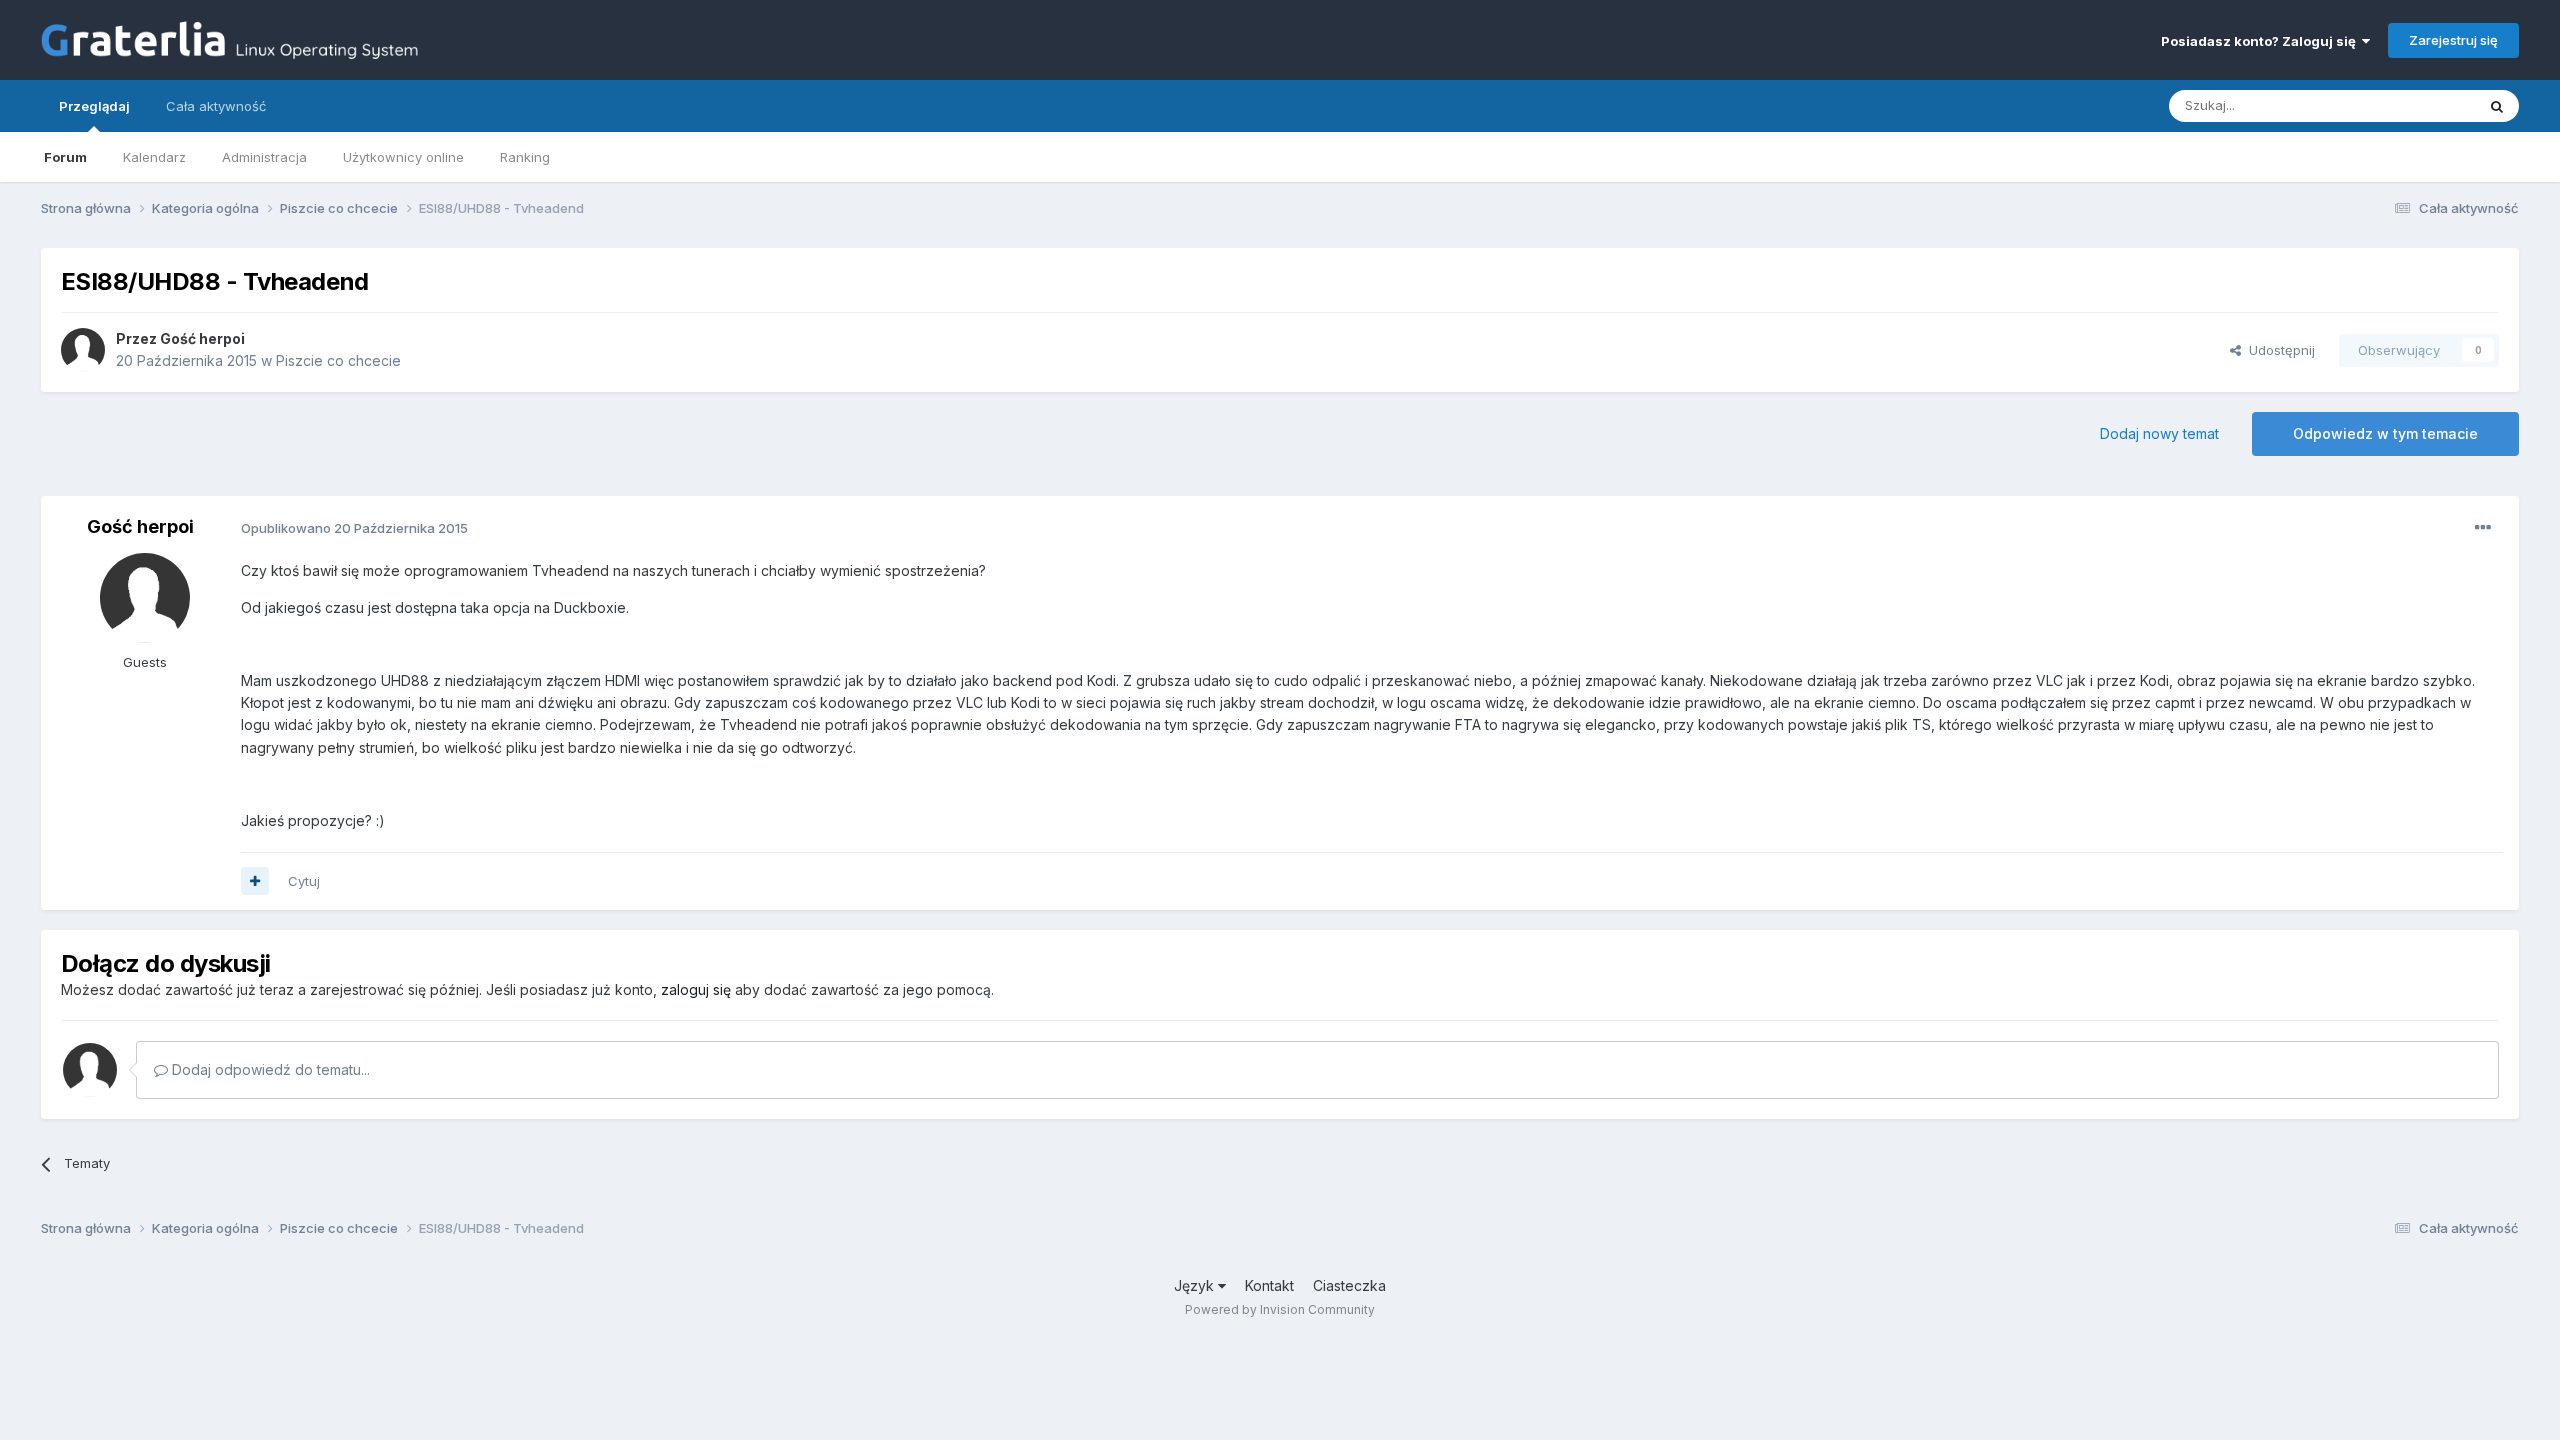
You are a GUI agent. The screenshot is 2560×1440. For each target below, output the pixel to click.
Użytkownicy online (403, 157)
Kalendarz (154, 157)
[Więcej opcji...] (2483, 528)
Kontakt (1269, 1285)
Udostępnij (2278, 350)
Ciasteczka (1349, 1285)
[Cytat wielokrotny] (255, 881)
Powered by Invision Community (1280, 1309)
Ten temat (2418, 105)
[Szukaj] (2497, 106)
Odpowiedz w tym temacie (2385, 433)
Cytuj (304, 881)
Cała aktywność (216, 106)
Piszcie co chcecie (338, 360)
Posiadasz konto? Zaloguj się (2261, 41)
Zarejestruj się (2453, 40)
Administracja (264, 157)
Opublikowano (354, 528)
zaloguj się (696, 989)
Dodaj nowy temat (2159, 433)
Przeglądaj (94, 106)
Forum (65, 157)
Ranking (525, 157)
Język (1196, 1285)
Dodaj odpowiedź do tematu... (269, 1069)
